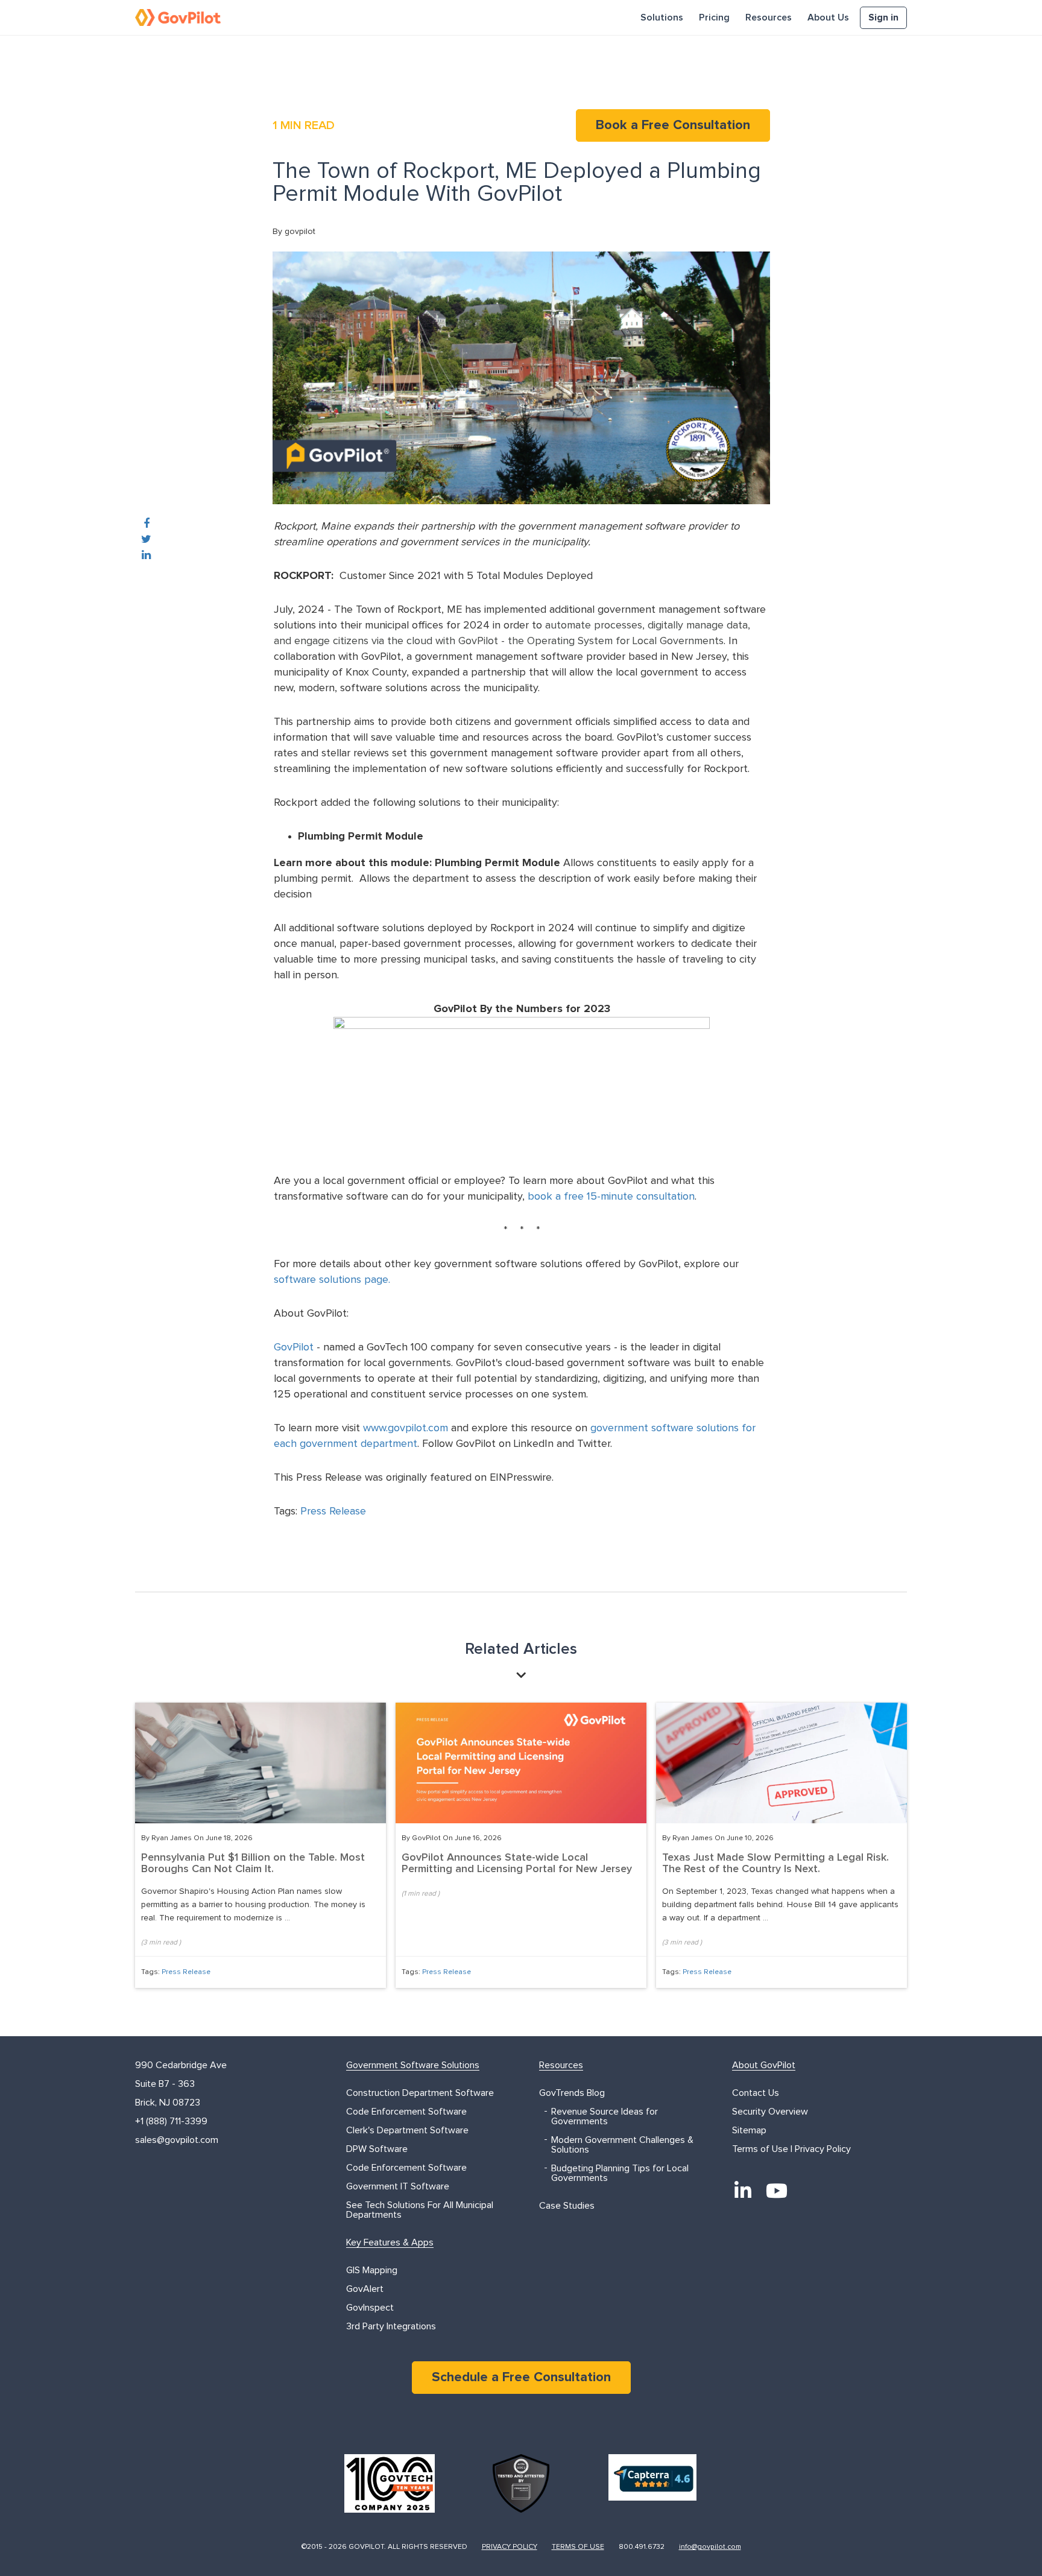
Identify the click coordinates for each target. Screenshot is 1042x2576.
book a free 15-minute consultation (611, 1197)
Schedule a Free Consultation (521, 2378)
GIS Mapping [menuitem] (372, 2270)
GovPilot (294, 1347)
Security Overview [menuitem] (770, 2112)
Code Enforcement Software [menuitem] (406, 2112)
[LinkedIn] (743, 2191)
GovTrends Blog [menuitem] (572, 2093)
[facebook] (147, 524)
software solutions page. (333, 1280)
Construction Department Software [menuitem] (420, 2093)
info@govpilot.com (710, 2547)
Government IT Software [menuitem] (398, 2186)
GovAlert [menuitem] (365, 2289)
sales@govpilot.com (177, 2140)
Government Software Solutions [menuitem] (413, 2065)
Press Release (333, 1511)
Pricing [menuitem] (714, 17)
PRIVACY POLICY (510, 2547)
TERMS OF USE (578, 2547)
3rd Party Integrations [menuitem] (391, 2326)
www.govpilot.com (406, 1428)
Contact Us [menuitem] (756, 2093)
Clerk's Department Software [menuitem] (407, 2130)
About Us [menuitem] (828, 17)
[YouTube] (777, 2191)
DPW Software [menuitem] (377, 2149)
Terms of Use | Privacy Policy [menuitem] (791, 2149)
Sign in (883, 17)
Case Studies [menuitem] (567, 2206)
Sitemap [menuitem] (749, 2130)
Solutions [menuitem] (662, 17)
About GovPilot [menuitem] (764, 2065)
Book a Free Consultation (673, 125)
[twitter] (146, 540)
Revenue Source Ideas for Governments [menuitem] (605, 2116)
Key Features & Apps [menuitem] (390, 2242)
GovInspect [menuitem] (370, 2308)
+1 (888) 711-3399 (171, 2121)
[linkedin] (146, 555)
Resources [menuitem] (769, 17)
